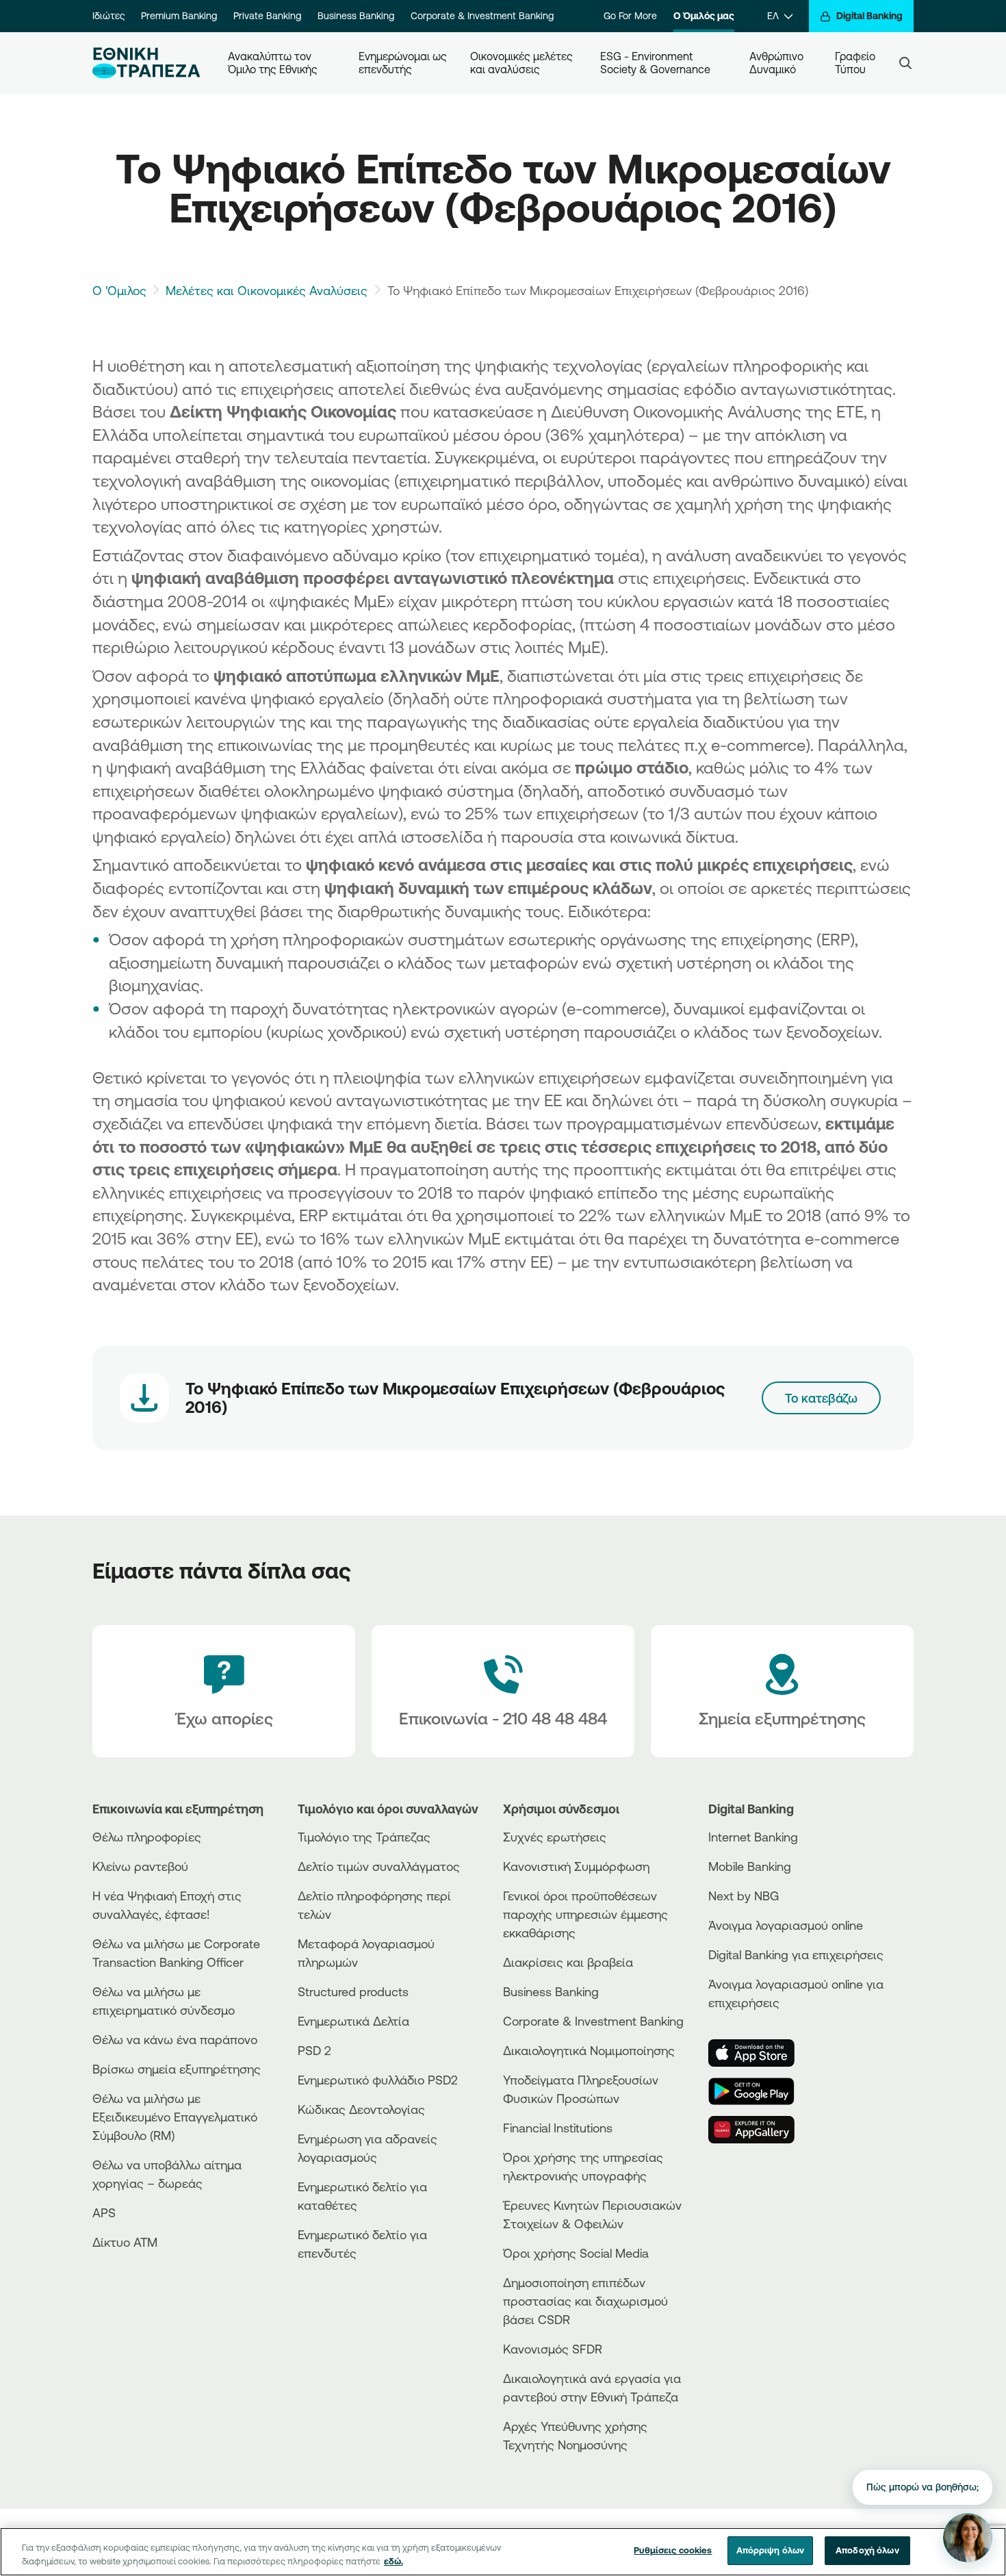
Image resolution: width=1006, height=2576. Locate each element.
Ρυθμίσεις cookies (673, 2550)
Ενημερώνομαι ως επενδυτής (403, 63)
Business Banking (356, 16)
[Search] (905, 63)
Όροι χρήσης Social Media (576, 2253)
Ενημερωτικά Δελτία (353, 2021)
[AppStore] (760, 2053)
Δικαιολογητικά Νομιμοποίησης (589, 2050)
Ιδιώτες (108, 16)
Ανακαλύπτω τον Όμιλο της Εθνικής (273, 63)
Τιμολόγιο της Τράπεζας (364, 1837)
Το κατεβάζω (821, 1398)
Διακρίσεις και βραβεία (568, 1962)
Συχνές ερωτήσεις (555, 1837)
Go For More (630, 16)
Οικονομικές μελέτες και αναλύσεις (523, 63)
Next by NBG (744, 1896)
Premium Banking (179, 16)
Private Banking (267, 16)
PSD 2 (314, 2050)
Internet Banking (753, 1837)
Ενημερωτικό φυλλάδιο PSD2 (378, 2080)
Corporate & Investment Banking (482, 16)
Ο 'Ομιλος (119, 290)
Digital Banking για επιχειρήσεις (796, 1954)
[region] (503, 2552)
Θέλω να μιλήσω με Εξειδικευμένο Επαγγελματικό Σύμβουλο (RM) (175, 2117)
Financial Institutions (558, 2128)
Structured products (353, 1991)
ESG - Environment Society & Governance (655, 63)
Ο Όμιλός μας (704, 16)
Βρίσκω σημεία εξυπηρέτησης (177, 2069)
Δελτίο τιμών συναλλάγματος (379, 1866)
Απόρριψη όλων (771, 2550)
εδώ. (394, 2561)
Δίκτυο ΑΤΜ (125, 2242)
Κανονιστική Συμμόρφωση (576, 1866)
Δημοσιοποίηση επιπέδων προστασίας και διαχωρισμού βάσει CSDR (585, 2301)
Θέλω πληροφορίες (147, 1837)
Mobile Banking (750, 1866)
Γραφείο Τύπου (856, 63)
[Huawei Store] (760, 2130)
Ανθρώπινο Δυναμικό (778, 63)
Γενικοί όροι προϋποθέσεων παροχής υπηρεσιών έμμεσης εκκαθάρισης (585, 1914)
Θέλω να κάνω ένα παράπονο (175, 2039)
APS (104, 2212)
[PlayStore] (760, 2091)
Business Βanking (551, 1991)
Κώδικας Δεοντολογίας (361, 2109)
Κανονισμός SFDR (553, 2349)
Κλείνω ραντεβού (140, 1866)
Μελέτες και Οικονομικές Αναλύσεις (267, 290)
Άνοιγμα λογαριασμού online (786, 1925)
